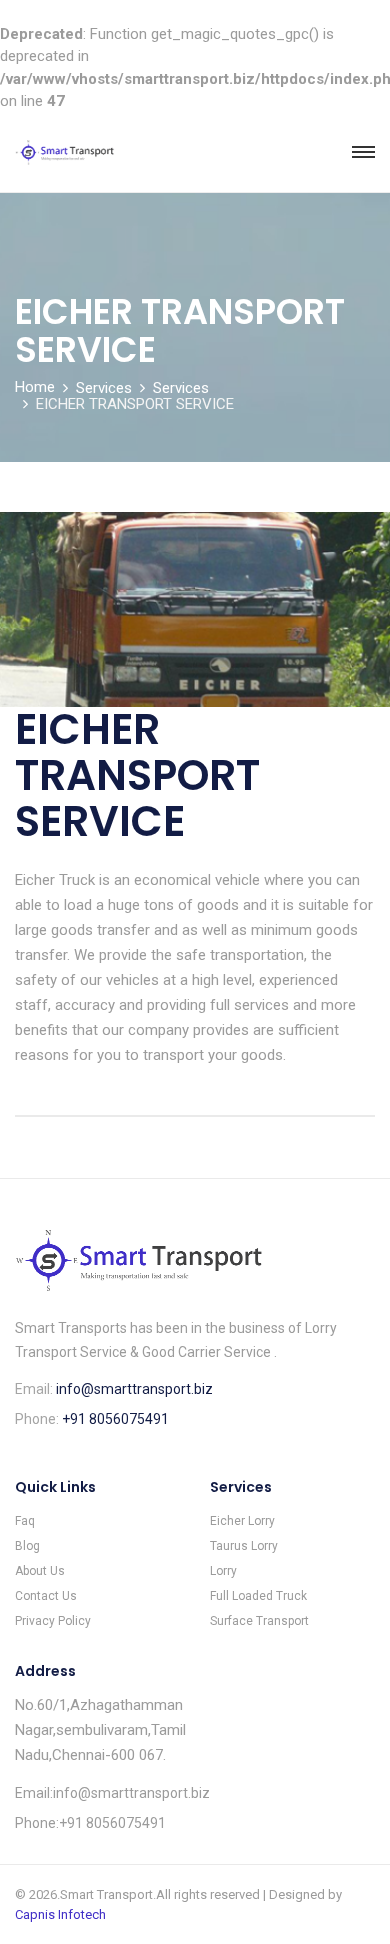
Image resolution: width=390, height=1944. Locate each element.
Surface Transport (259, 1621)
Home (35, 387)
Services (104, 388)
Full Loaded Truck (258, 1596)
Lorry (223, 1571)
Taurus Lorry (244, 1546)
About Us (40, 1571)
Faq (25, 1521)
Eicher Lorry (242, 1521)
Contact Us (46, 1596)
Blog (27, 1546)
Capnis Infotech (60, 1914)
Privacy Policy (53, 1621)
